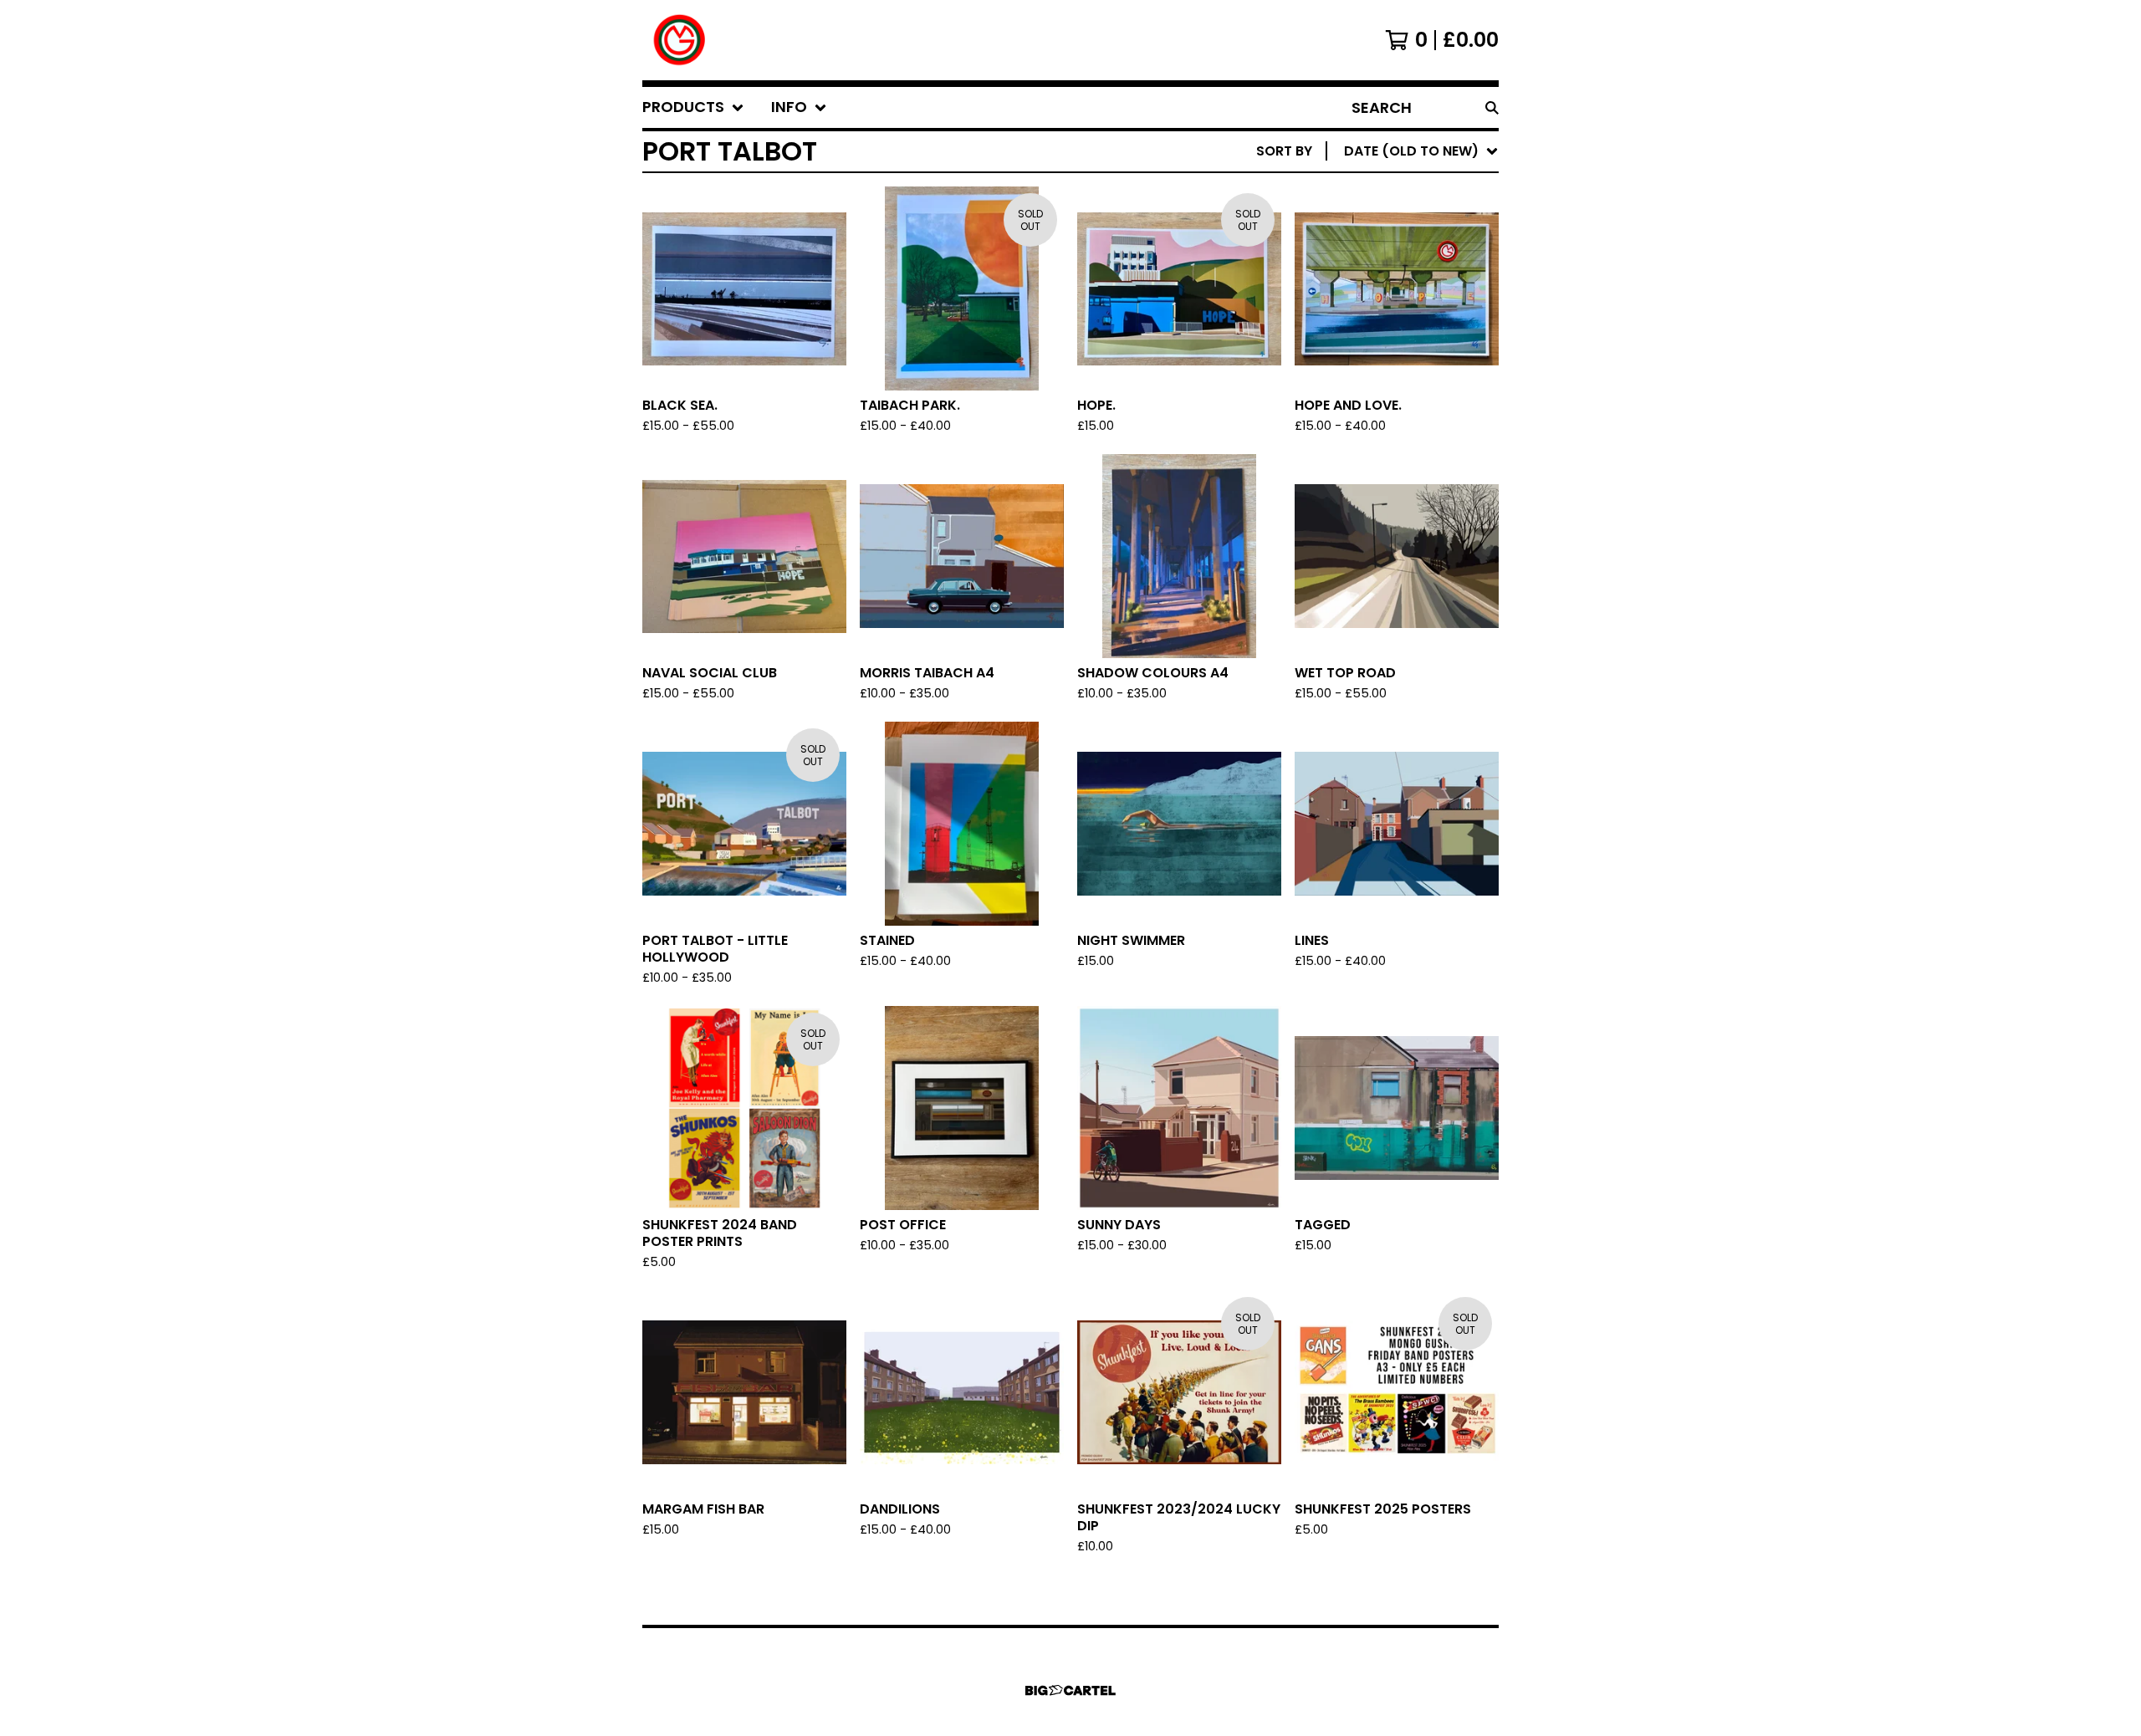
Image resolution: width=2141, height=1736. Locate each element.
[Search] (1492, 107)
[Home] (680, 40)
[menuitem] (693, 107)
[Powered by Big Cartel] (1070, 1690)
